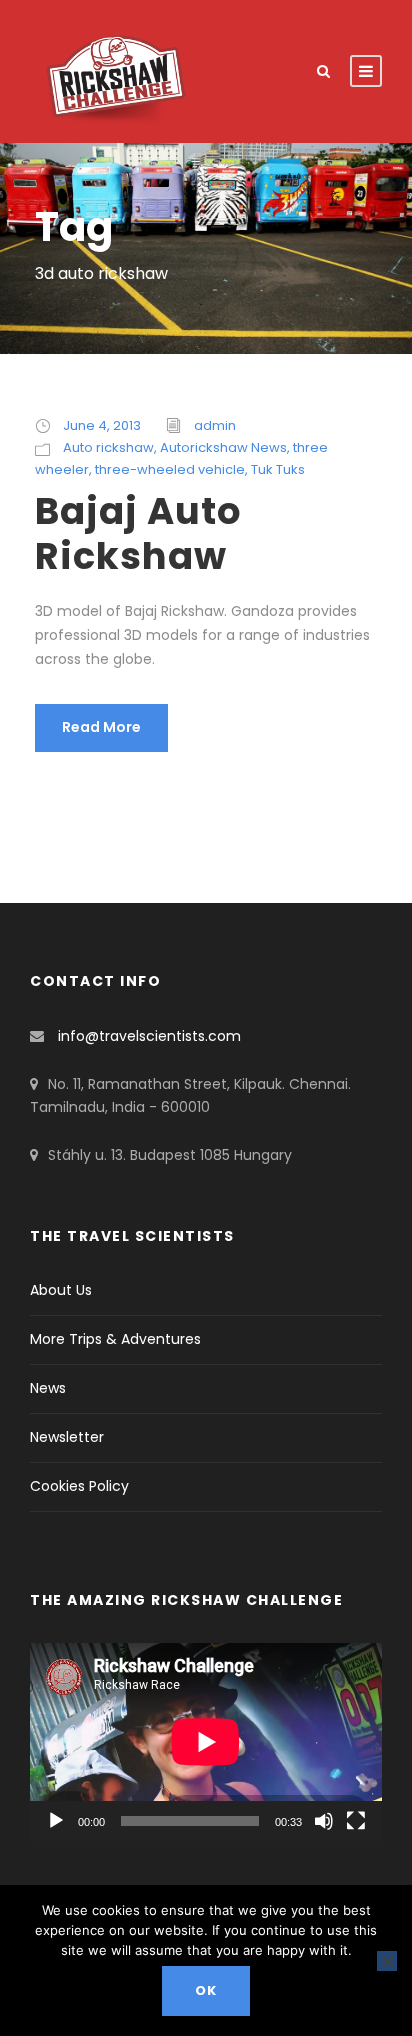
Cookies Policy (79, 1486)
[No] (387, 1961)
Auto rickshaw (108, 447)
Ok (206, 1990)
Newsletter (67, 1437)
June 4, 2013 (102, 425)
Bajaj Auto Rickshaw (138, 533)
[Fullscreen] (356, 1821)
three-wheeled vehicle (170, 469)
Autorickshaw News (223, 447)
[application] (206, 1742)
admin (215, 425)
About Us (61, 1290)
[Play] (56, 1821)
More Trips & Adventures (115, 1339)
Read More (101, 727)
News (48, 1388)
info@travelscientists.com (149, 1036)
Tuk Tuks (278, 469)
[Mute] (324, 1821)
